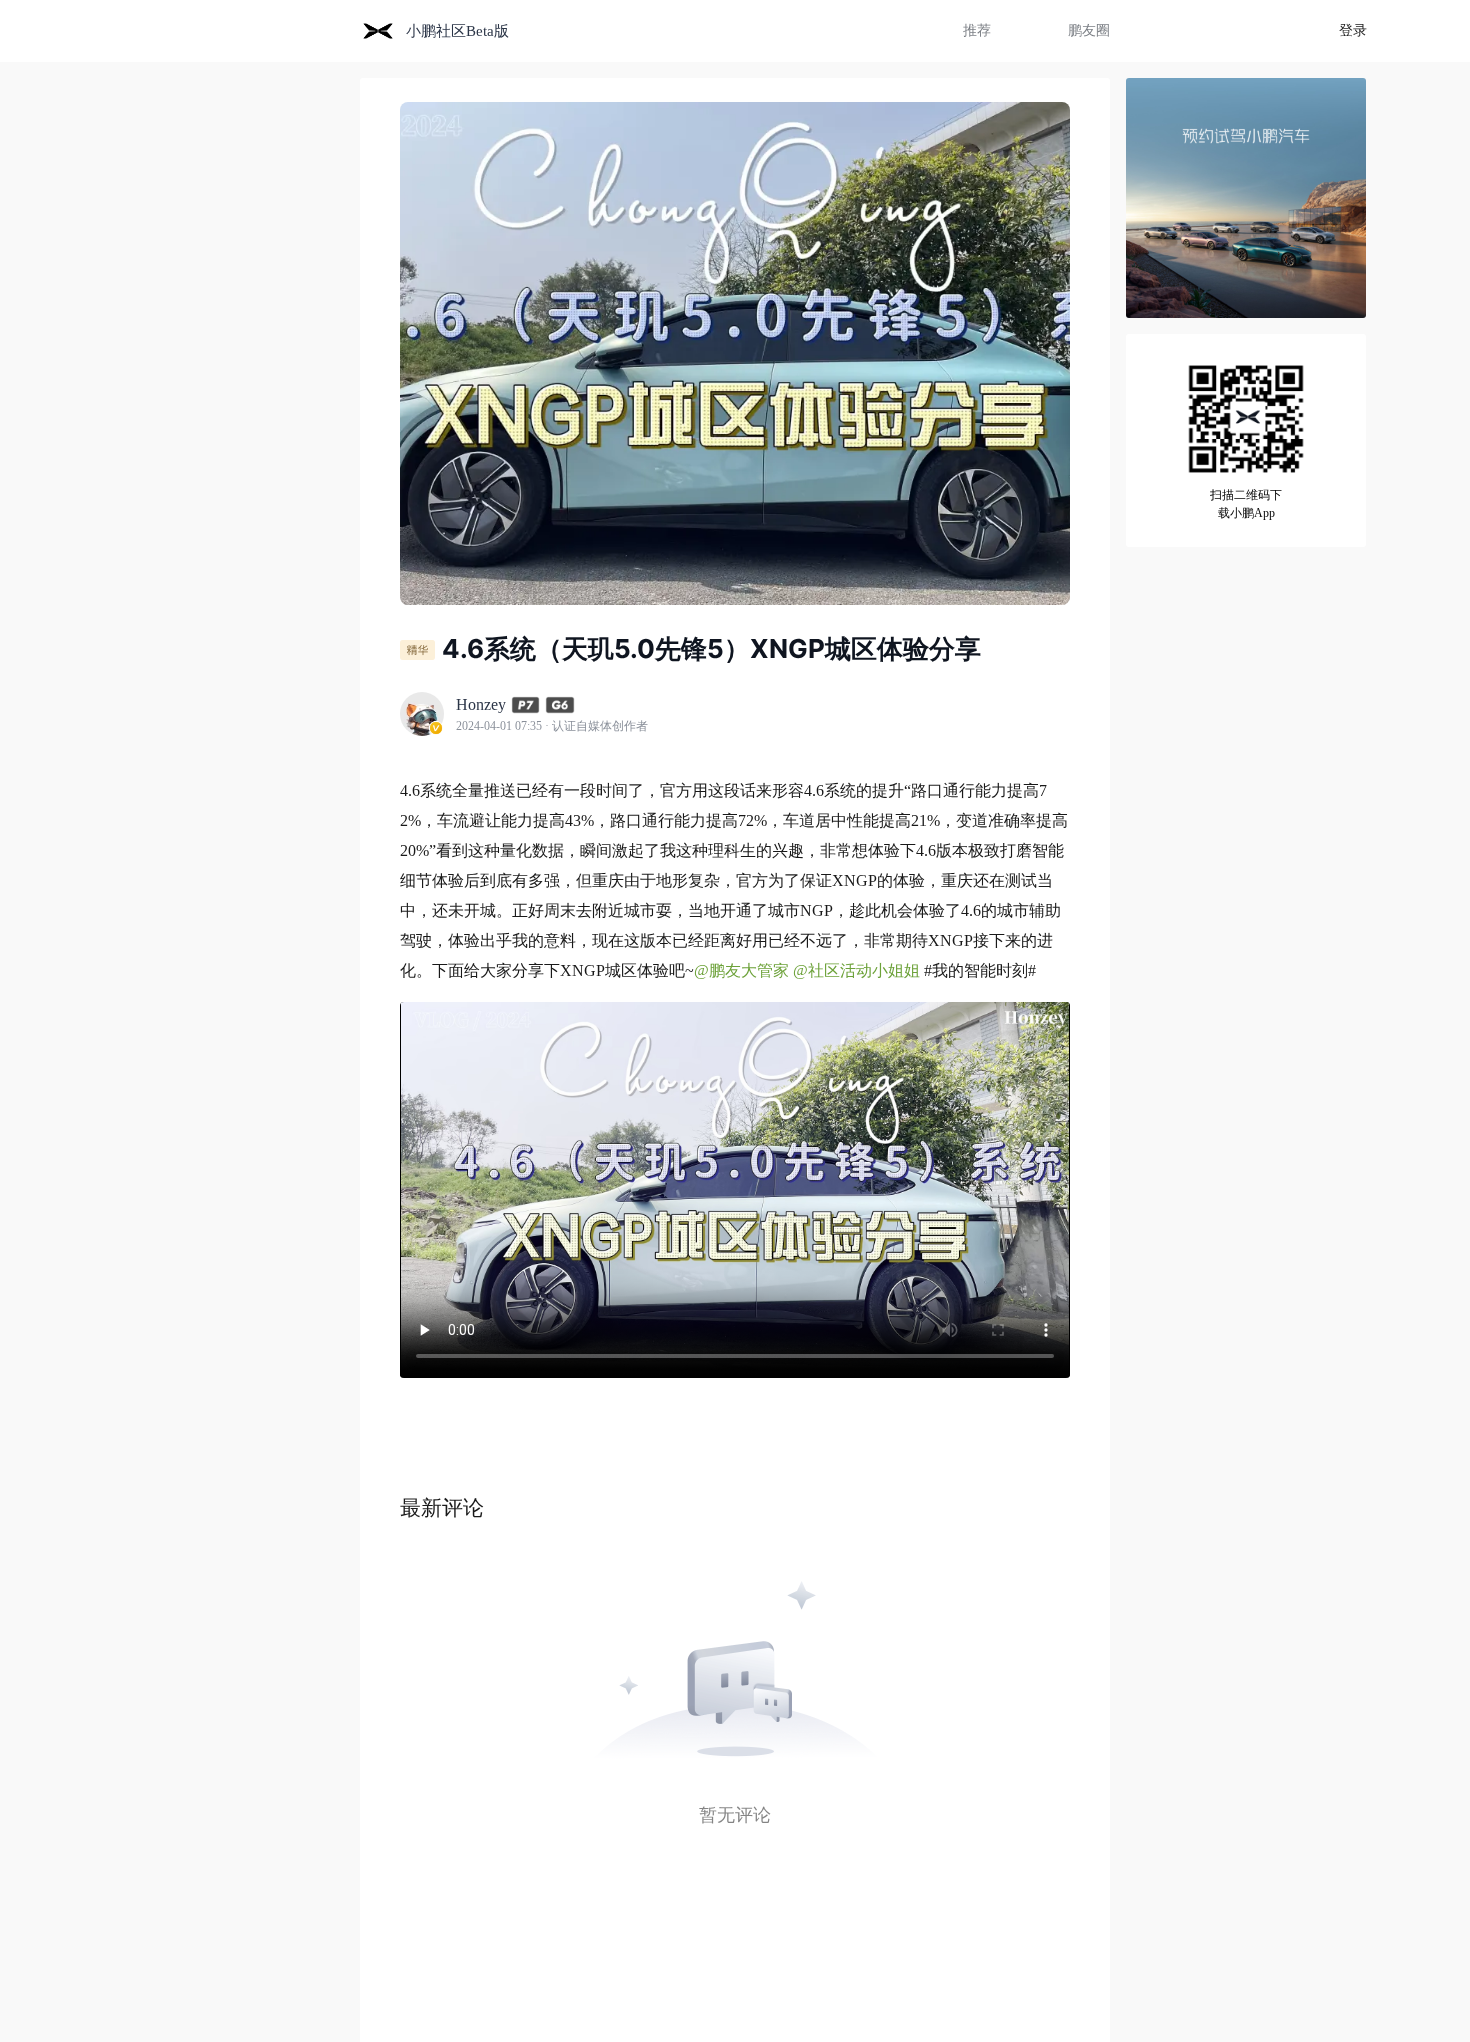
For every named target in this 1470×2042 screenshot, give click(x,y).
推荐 (977, 30)
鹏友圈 (1089, 30)
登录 (1353, 30)
